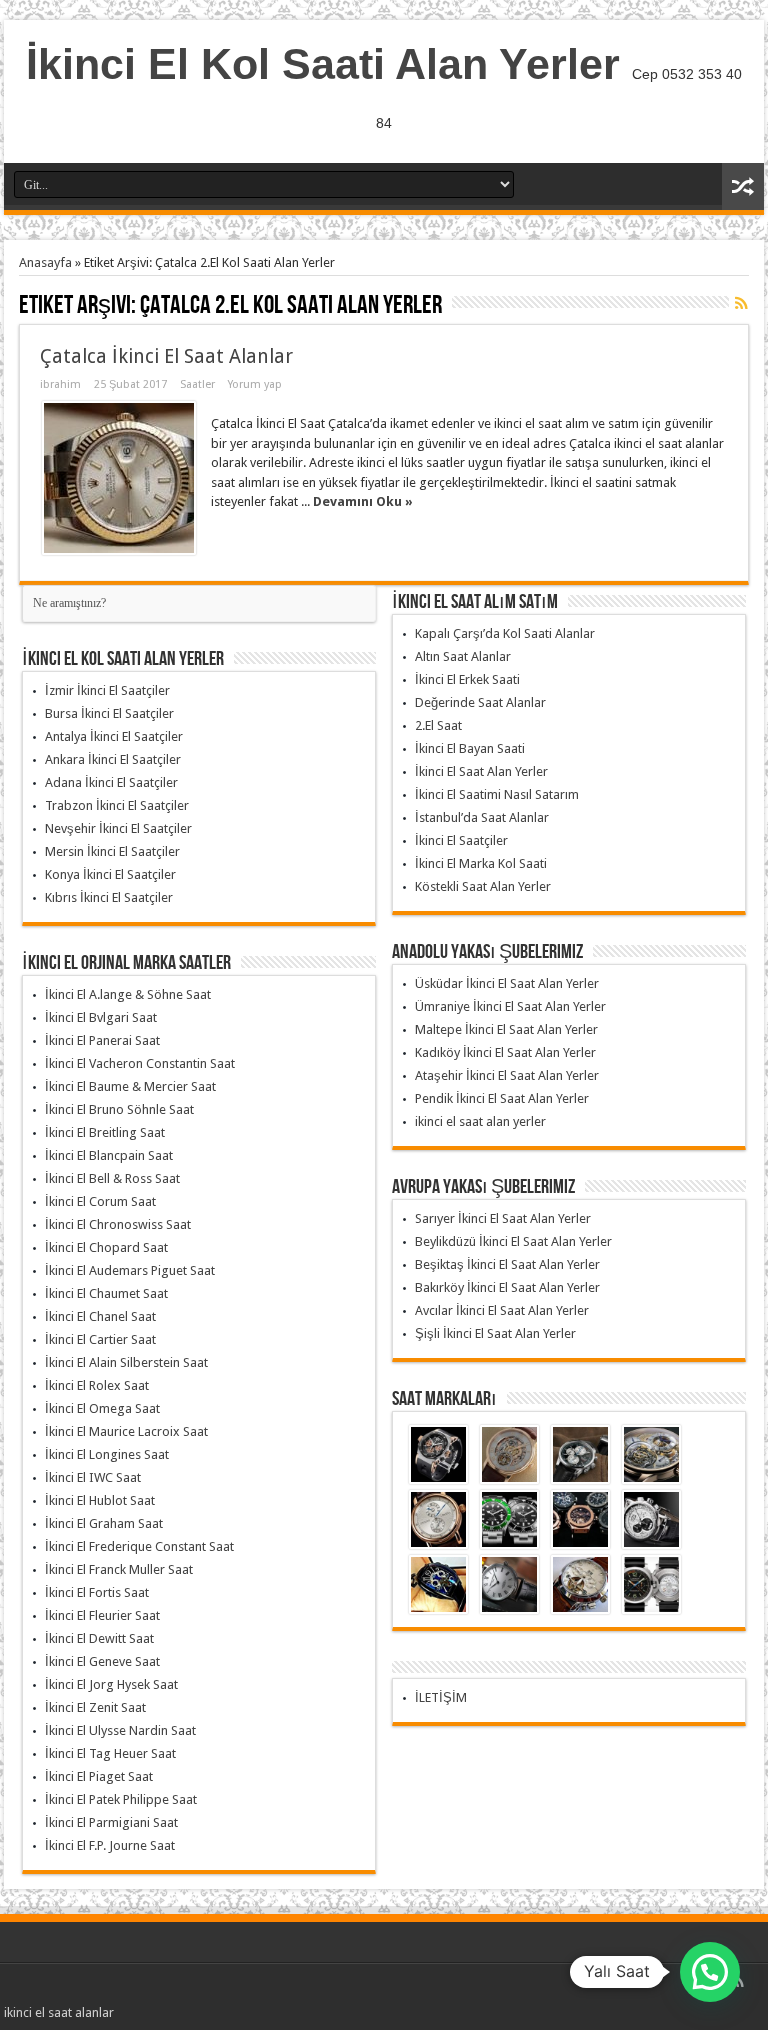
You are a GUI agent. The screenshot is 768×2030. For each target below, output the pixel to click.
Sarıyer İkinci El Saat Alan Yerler (503, 1218)
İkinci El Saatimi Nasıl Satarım (497, 794)
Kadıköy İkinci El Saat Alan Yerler (505, 1052)
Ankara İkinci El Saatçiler (113, 759)
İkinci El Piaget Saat (99, 1776)
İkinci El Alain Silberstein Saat (126, 1362)
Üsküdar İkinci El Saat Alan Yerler (507, 983)
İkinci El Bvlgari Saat (101, 1017)
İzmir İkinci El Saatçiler (107, 690)
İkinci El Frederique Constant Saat (139, 1546)
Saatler (197, 384)
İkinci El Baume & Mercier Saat (130, 1086)
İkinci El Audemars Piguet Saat (130, 1270)
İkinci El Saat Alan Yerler (481, 771)
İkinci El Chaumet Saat (106, 1293)
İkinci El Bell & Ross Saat (112, 1178)
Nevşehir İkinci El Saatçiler (118, 828)
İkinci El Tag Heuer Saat (110, 1753)
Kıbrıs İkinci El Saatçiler (109, 897)
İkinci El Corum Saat (100, 1201)
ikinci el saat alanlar (59, 2012)
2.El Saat (438, 725)
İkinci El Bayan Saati (470, 748)
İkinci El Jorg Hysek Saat (111, 1684)
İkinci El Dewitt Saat (99, 1638)
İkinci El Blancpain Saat (109, 1155)
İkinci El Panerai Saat (102, 1040)
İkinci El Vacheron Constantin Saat (140, 1063)
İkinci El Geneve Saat (102, 1661)
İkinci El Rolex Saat (97, 1385)
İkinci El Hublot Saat (100, 1500)
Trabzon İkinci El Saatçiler (117, 805)
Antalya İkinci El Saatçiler (114, 736)
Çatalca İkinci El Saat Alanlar (166, 356)
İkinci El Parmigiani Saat (111, 1822)
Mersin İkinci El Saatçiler (112, 851)
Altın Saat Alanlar (463, 656)
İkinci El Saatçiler (461, 840)
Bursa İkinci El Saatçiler (109, 713)
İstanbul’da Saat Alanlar (482, 817)
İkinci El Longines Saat (107, 1454)
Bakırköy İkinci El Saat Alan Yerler (507, 1287)
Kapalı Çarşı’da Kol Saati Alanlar (505, 633)
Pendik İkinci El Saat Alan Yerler (502, 1098)
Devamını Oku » (363, 501)
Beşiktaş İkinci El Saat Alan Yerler (507, 1264)
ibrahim (60, 384)
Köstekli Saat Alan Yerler (483, 886)
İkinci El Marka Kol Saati (481, 863)
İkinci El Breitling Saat (105, 1132)
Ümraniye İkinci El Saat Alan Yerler (510, 1006)
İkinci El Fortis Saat (97, 1592)
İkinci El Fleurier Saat (102, 1615)
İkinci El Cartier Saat (100, 1339)
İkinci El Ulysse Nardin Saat (120, 1730)
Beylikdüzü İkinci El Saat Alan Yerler (513, 1241)
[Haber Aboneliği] (741, 303)
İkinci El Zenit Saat (95, 1707)
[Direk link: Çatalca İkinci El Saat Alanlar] (119, 478)
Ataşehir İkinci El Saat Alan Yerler (507, 1075)
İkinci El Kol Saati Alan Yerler (323, 64)
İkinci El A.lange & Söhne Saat (128, 994)
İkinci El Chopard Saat (106, 1247)
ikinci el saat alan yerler (480, 1121)
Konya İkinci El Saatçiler (110, 874)
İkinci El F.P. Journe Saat (110, 1845)
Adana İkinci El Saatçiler (111, 782)
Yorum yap (255, 384)
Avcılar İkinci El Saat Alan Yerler (502, 1310)
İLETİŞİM (441, 1697)
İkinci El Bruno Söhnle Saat (119, 1109)
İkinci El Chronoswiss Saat (118, 1224)
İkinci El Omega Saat (102, 1408)
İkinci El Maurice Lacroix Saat (126, 1431)
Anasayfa (45, 262)
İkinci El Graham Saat (104, 1523)
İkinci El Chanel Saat (100, 1316)
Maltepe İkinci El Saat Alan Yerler (506, 1029)
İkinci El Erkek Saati (467, 679)
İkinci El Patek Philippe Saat (121, 1799)
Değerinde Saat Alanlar (480, 702)
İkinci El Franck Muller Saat (119, 1569)
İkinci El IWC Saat (93, 1477)
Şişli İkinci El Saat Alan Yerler (495, 1333)
